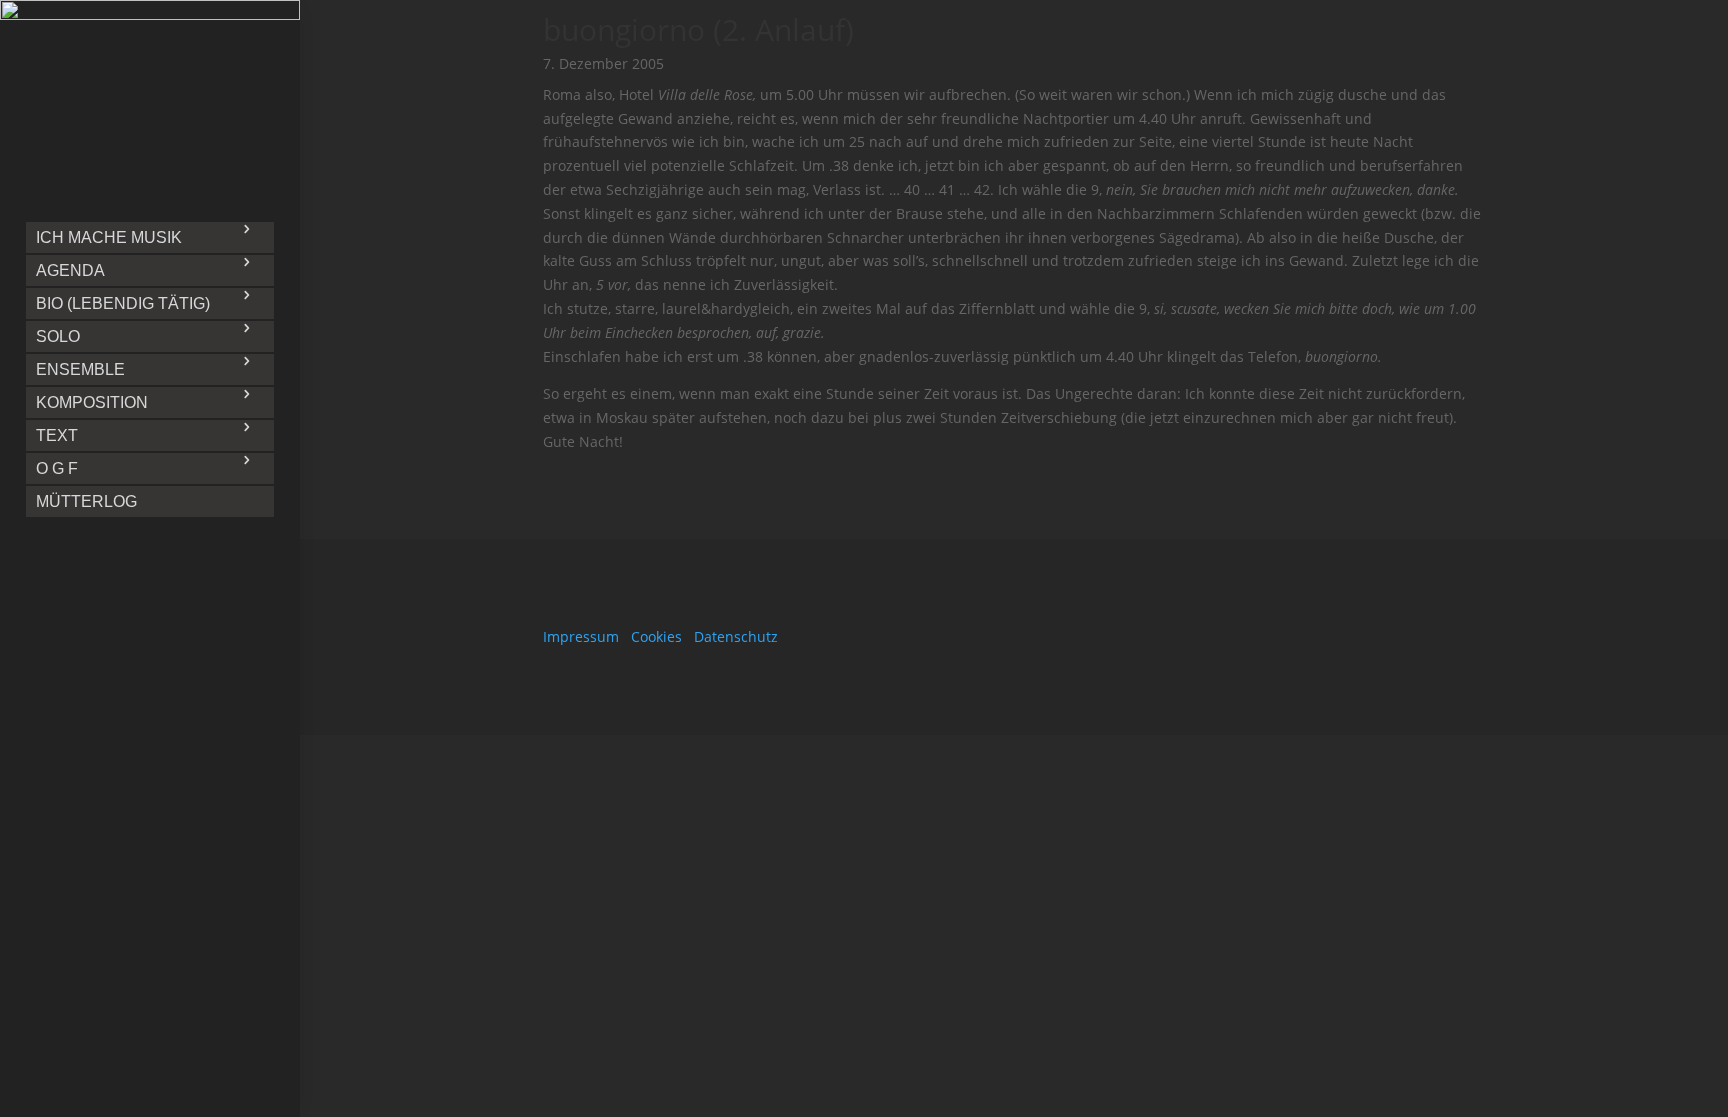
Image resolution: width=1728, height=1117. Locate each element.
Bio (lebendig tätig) (123, 303)
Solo (58, 336)
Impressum (581, 636)
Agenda (70, 270)
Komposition (92, 402)
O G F (57, 468)
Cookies (656, 636)
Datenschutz (736, 636)
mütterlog (86, 501)
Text (57, 435)
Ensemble (80, 369)
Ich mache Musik (109, 237)
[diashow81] (150, 14)
